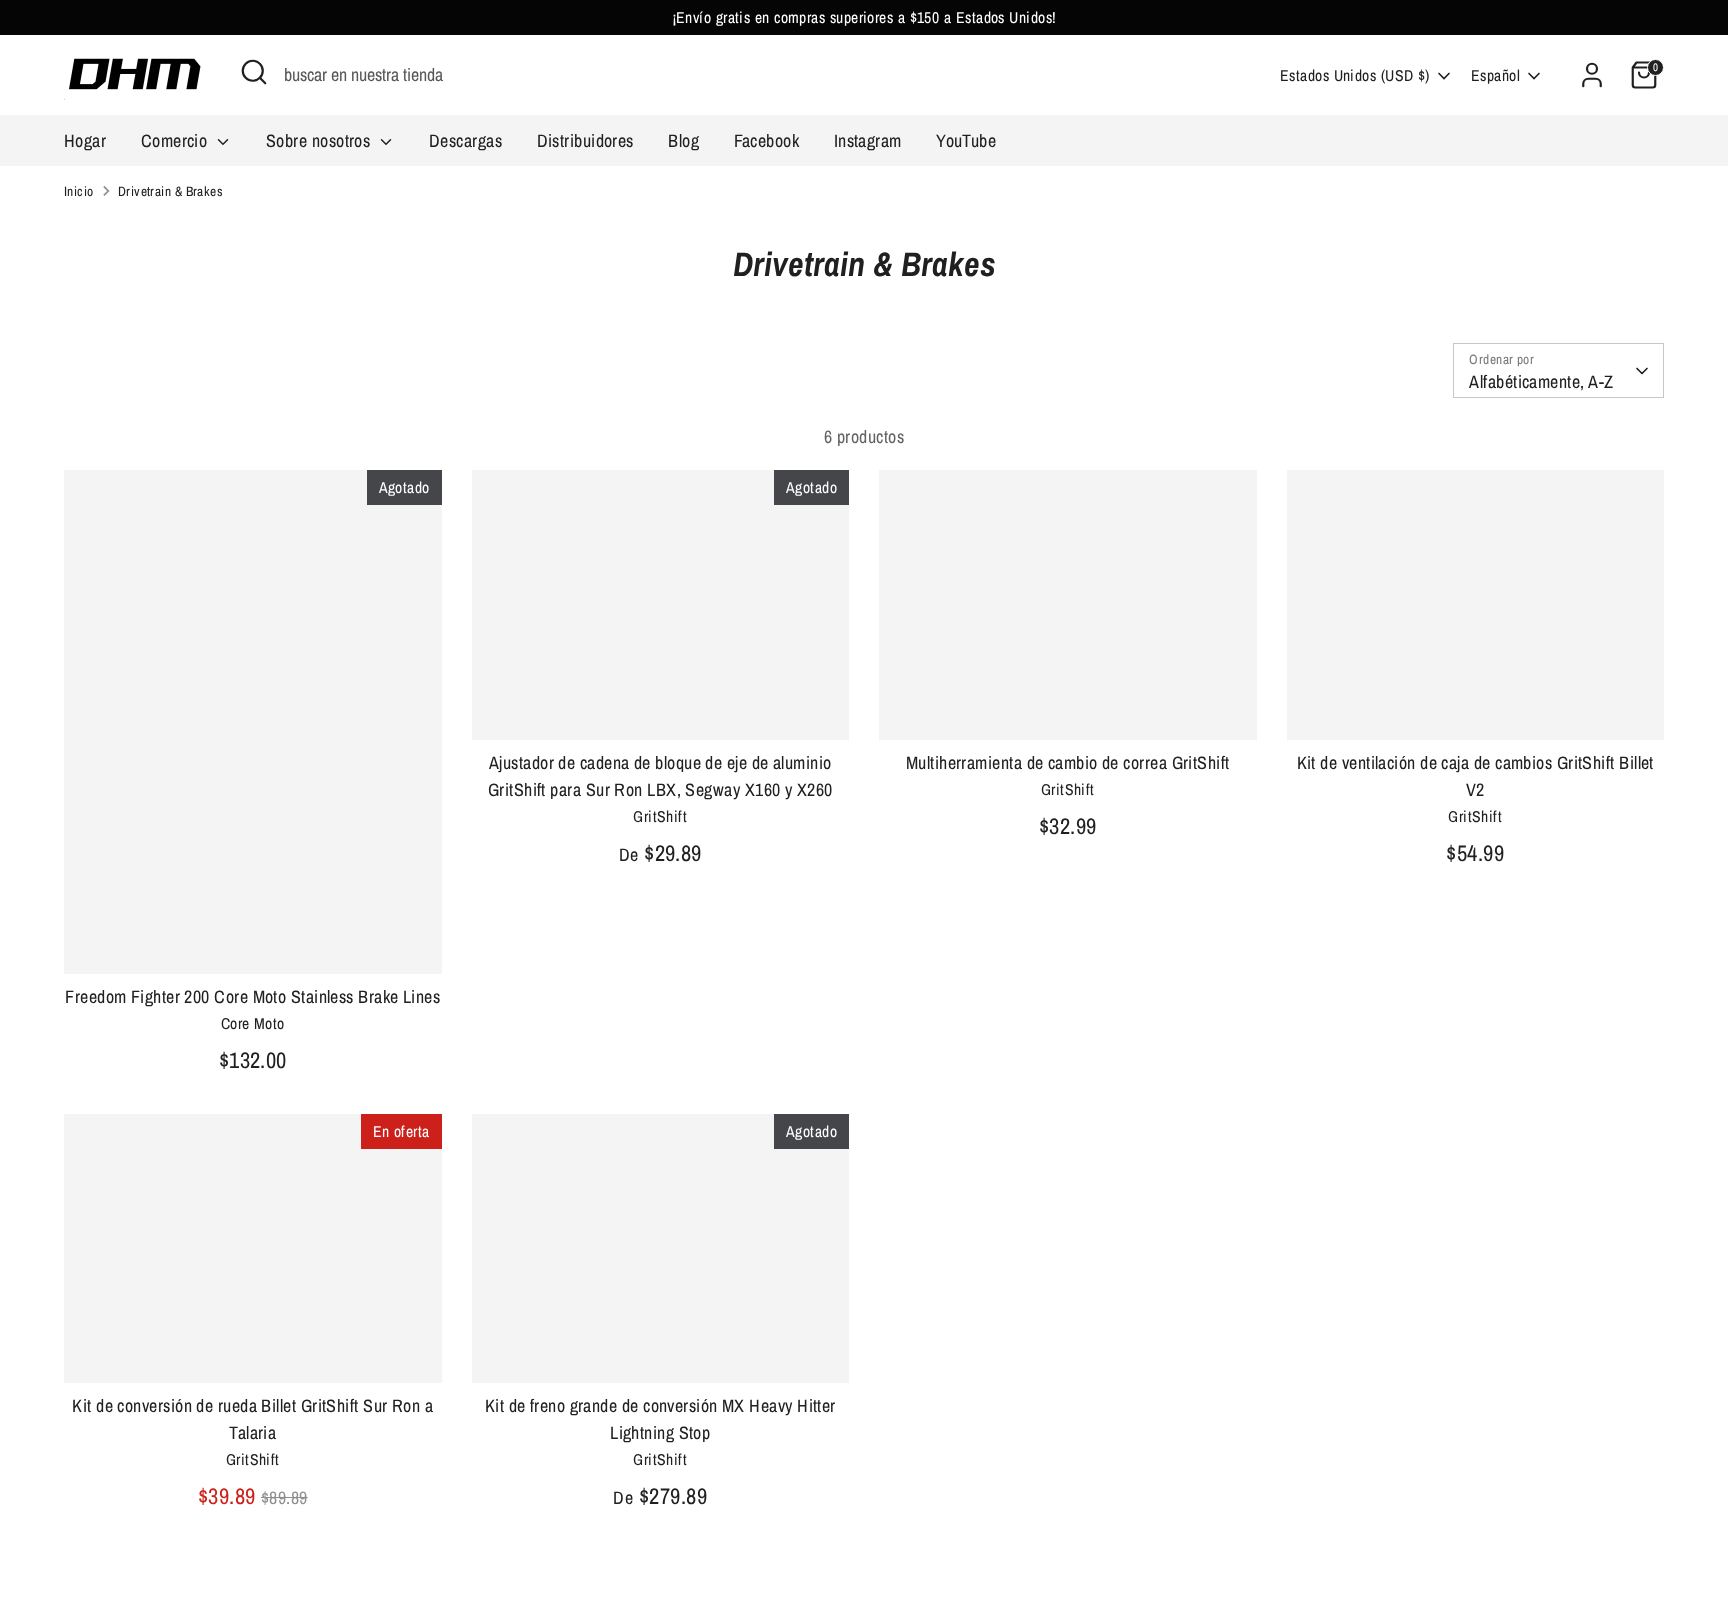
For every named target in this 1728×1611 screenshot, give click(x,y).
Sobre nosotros (320, 140)
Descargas (465, 140)
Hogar (85, 140)
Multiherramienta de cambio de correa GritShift (1068, 762)
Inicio (79, 191)
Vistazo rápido (252, 938)
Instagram (868, 140)
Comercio (176, 140)
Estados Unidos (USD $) (1355, 75)
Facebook (767, 140)
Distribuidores (585, 140)
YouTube (966, 140)
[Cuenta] (1592, 75)
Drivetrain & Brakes (171, 191)
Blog (683, 140)
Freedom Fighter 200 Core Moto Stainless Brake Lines (252, 996)
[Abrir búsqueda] (254, 72)
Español (1495, 75)
